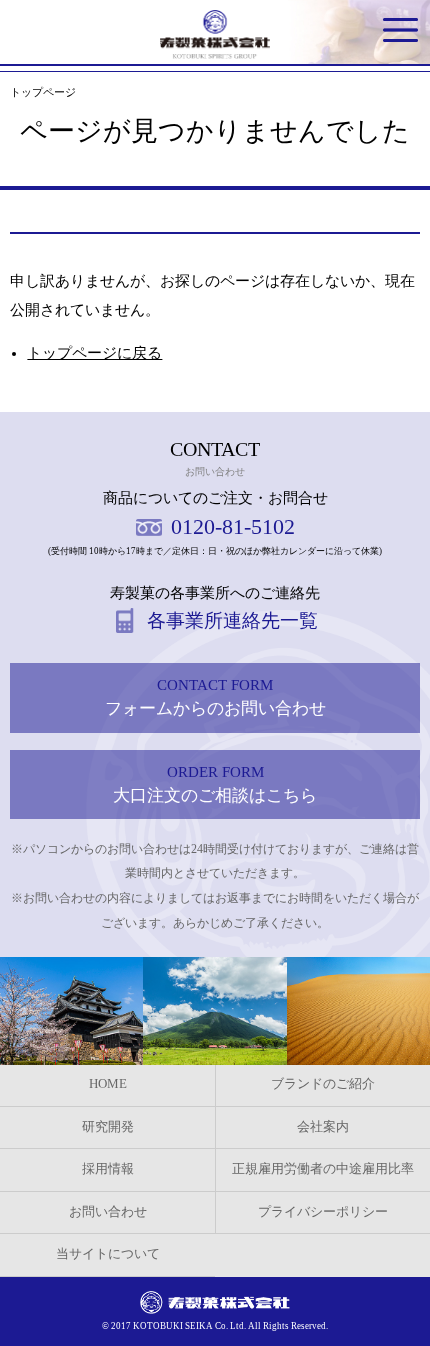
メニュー (400, 30)
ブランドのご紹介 (323, 1084)
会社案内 (323, 1127)
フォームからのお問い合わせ (215, 697)
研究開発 (108, 1127)
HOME (108, 1084)
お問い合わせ (108, 1212)
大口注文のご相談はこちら (215, 784)
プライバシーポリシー (323, 1212)
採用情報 (108, 1169)
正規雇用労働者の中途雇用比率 (323, 1169)
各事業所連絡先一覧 (232, 620)
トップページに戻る (94, 353)
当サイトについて (108, 1254)
